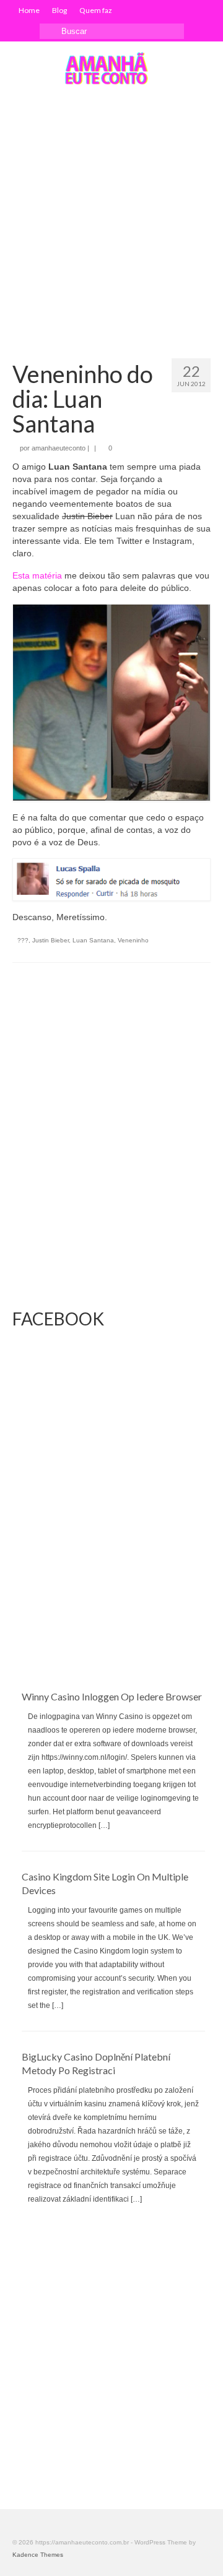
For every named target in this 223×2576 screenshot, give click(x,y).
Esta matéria (37, 575)
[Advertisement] (111, 213)
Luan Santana (93, 940)
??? (23, 940)
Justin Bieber (50, 940)
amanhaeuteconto (59, 448)
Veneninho (133, 940)
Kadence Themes (38, 2555)
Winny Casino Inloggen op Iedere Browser (112, 1696)
